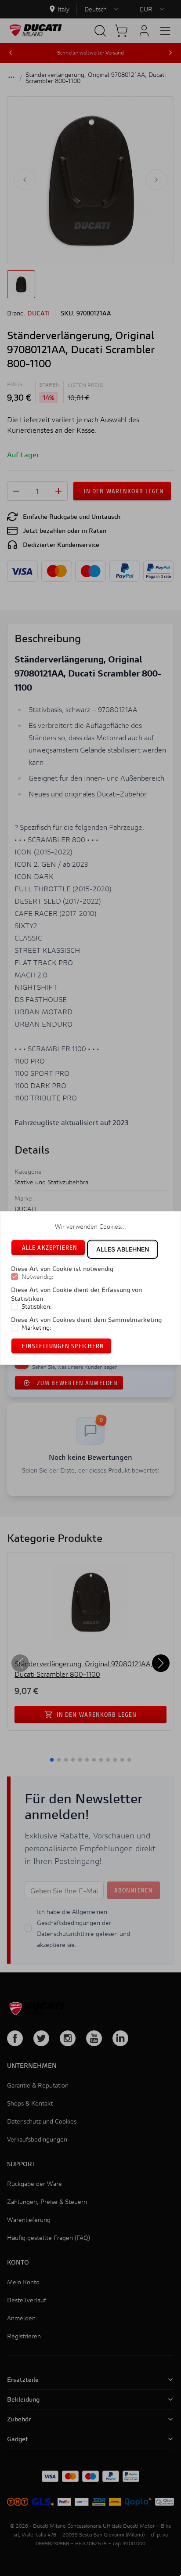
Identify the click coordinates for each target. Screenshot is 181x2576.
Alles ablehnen (123, 1249)
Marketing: (36, 1328)
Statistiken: (37, 1306)
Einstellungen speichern (63, 1346)
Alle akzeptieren (50, 1247)
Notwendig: (38, 1277)
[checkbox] (14, 1277)
